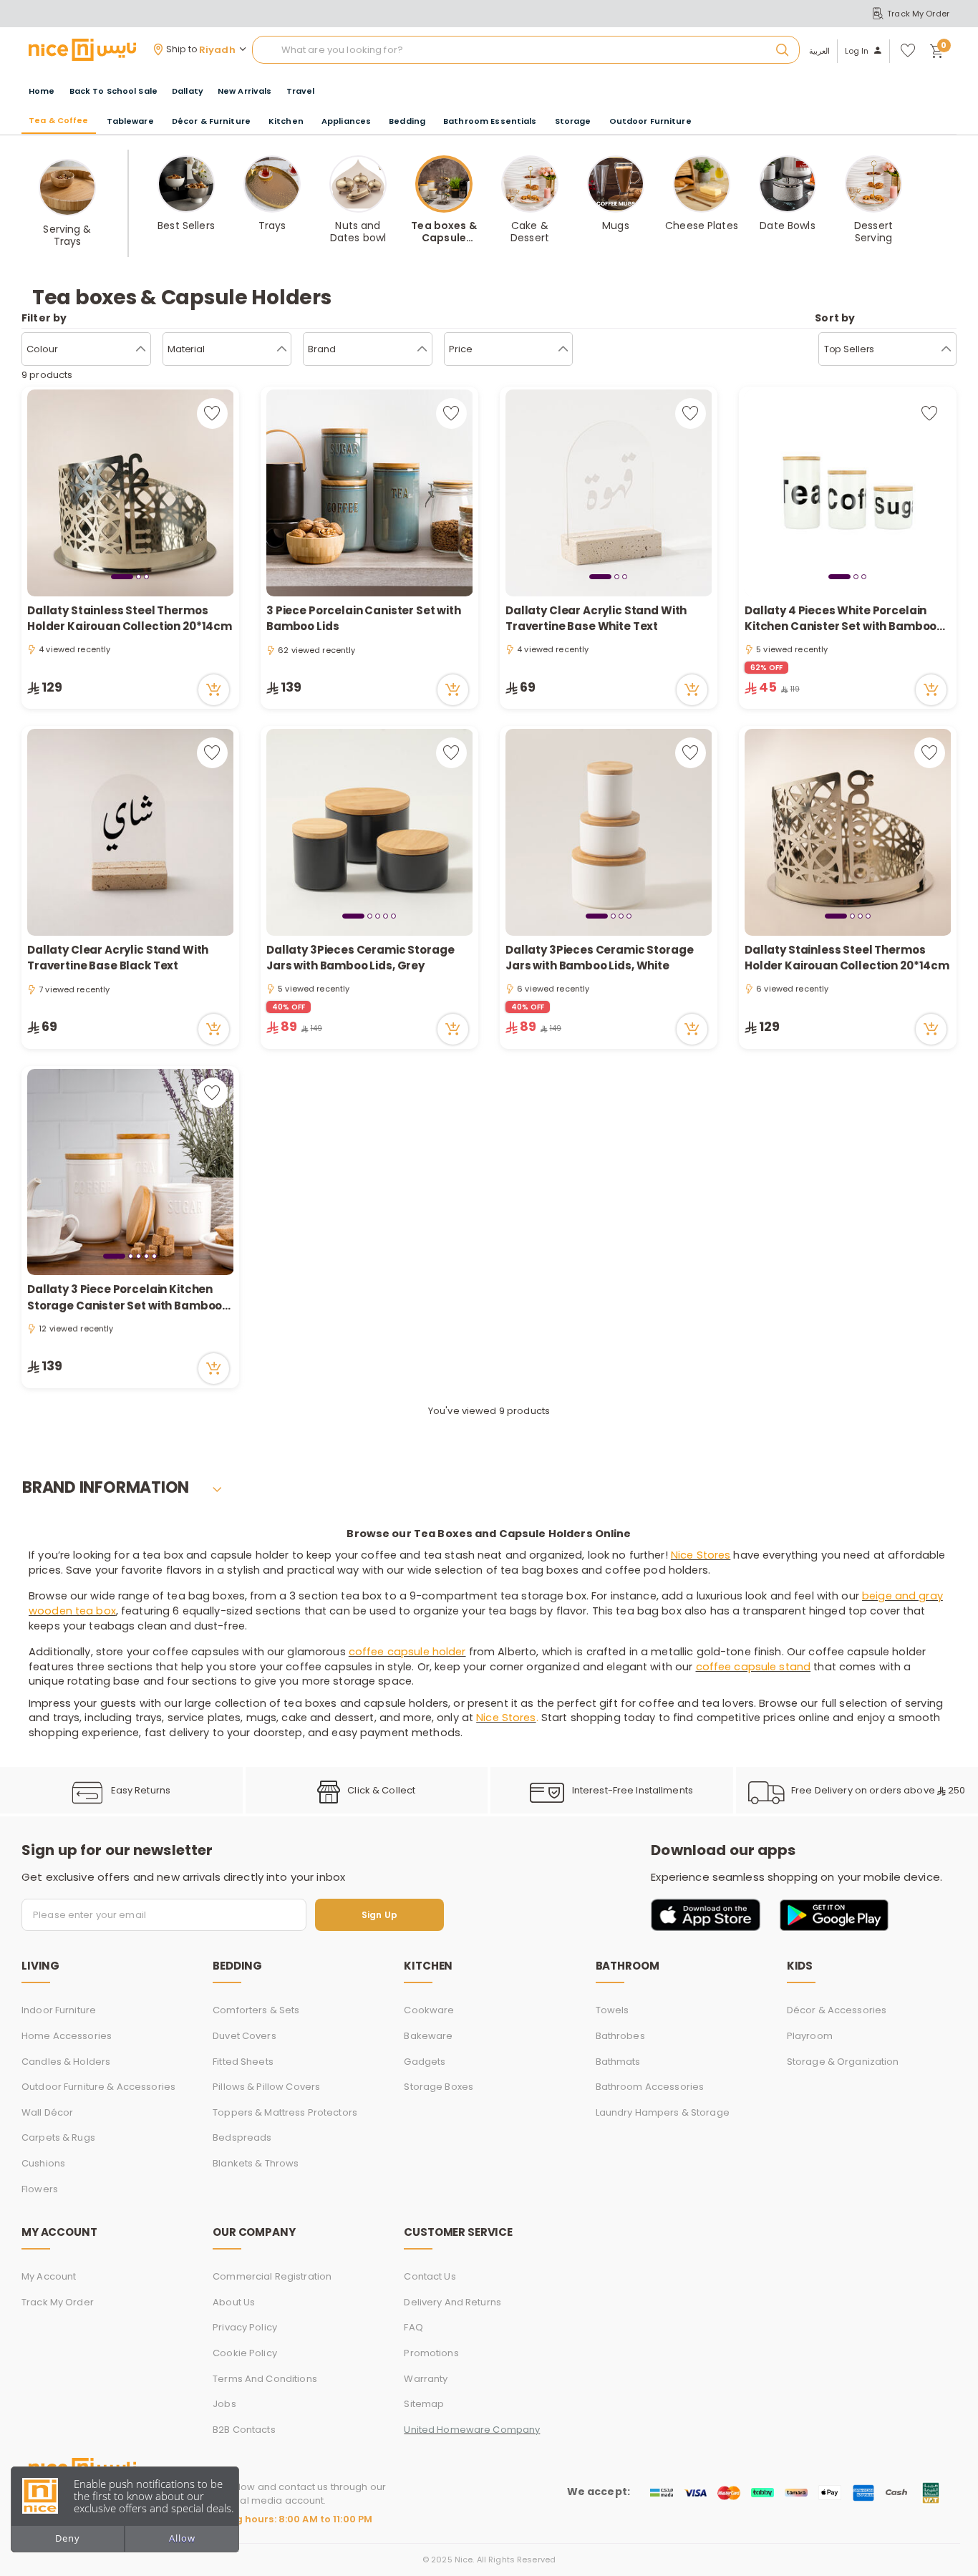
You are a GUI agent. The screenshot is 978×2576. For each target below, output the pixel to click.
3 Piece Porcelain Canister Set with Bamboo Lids (364, 619)
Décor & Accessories (837, 2010)
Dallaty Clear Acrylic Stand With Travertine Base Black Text (118, 958)
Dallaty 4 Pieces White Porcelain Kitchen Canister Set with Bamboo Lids (841, 619)
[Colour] (141, 349)
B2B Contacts (244, 2430)
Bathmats (618, 2062)
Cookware (429, 2010)
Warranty (426, 2379)
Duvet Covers (245, 2036)
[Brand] (422, 349)
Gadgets (425, 2062)
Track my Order (58, 2302)
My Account (49, 2276)
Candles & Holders (66, 2062)
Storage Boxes (439, 2087)
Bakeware (428, 2036)
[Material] (282, 349)
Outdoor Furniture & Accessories (98, 2087)
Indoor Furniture (59, 2010)
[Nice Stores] (82, 49)
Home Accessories (67, 2036)
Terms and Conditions (265, 2379)
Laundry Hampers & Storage (663, 2112)
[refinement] (946, 349)
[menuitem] (113, 91)
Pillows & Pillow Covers (266, 2087)
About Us (234, 2302)
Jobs (224, 2404)
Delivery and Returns (452, 2302)
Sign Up (379, 1915)
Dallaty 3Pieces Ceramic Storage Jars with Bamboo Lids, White (599, 958)
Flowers (40, 2189)
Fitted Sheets (243, 2062)
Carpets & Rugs (58, 2137)
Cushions (43, 2163)
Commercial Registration (272, 2276)
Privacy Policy (245, 2327)
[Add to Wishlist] (212, 413)
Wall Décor (47, 2112)
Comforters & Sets (256, 2010)
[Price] (563, 349)
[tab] (122, 576)
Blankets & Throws (256, 2163)
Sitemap (424, 2404)
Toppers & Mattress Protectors (285, 2112)
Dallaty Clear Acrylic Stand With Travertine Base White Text (596, 619)
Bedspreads (242, 2137)
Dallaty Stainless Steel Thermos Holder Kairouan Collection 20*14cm (130, 619)
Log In (857, 51)
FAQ (413, 2327)
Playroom (810, 2036)
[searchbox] (526, 50)
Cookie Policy (245, 2353)
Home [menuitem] (42, 91)
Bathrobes (620, 2036)
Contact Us (430, 2276)
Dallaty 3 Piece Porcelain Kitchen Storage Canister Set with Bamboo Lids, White (125, 1298)
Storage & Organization (843, 2062)
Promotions (431, 2353)
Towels (613, 2010)
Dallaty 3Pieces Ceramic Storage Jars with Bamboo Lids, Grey (360, 958)
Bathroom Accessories (650, 2087)
